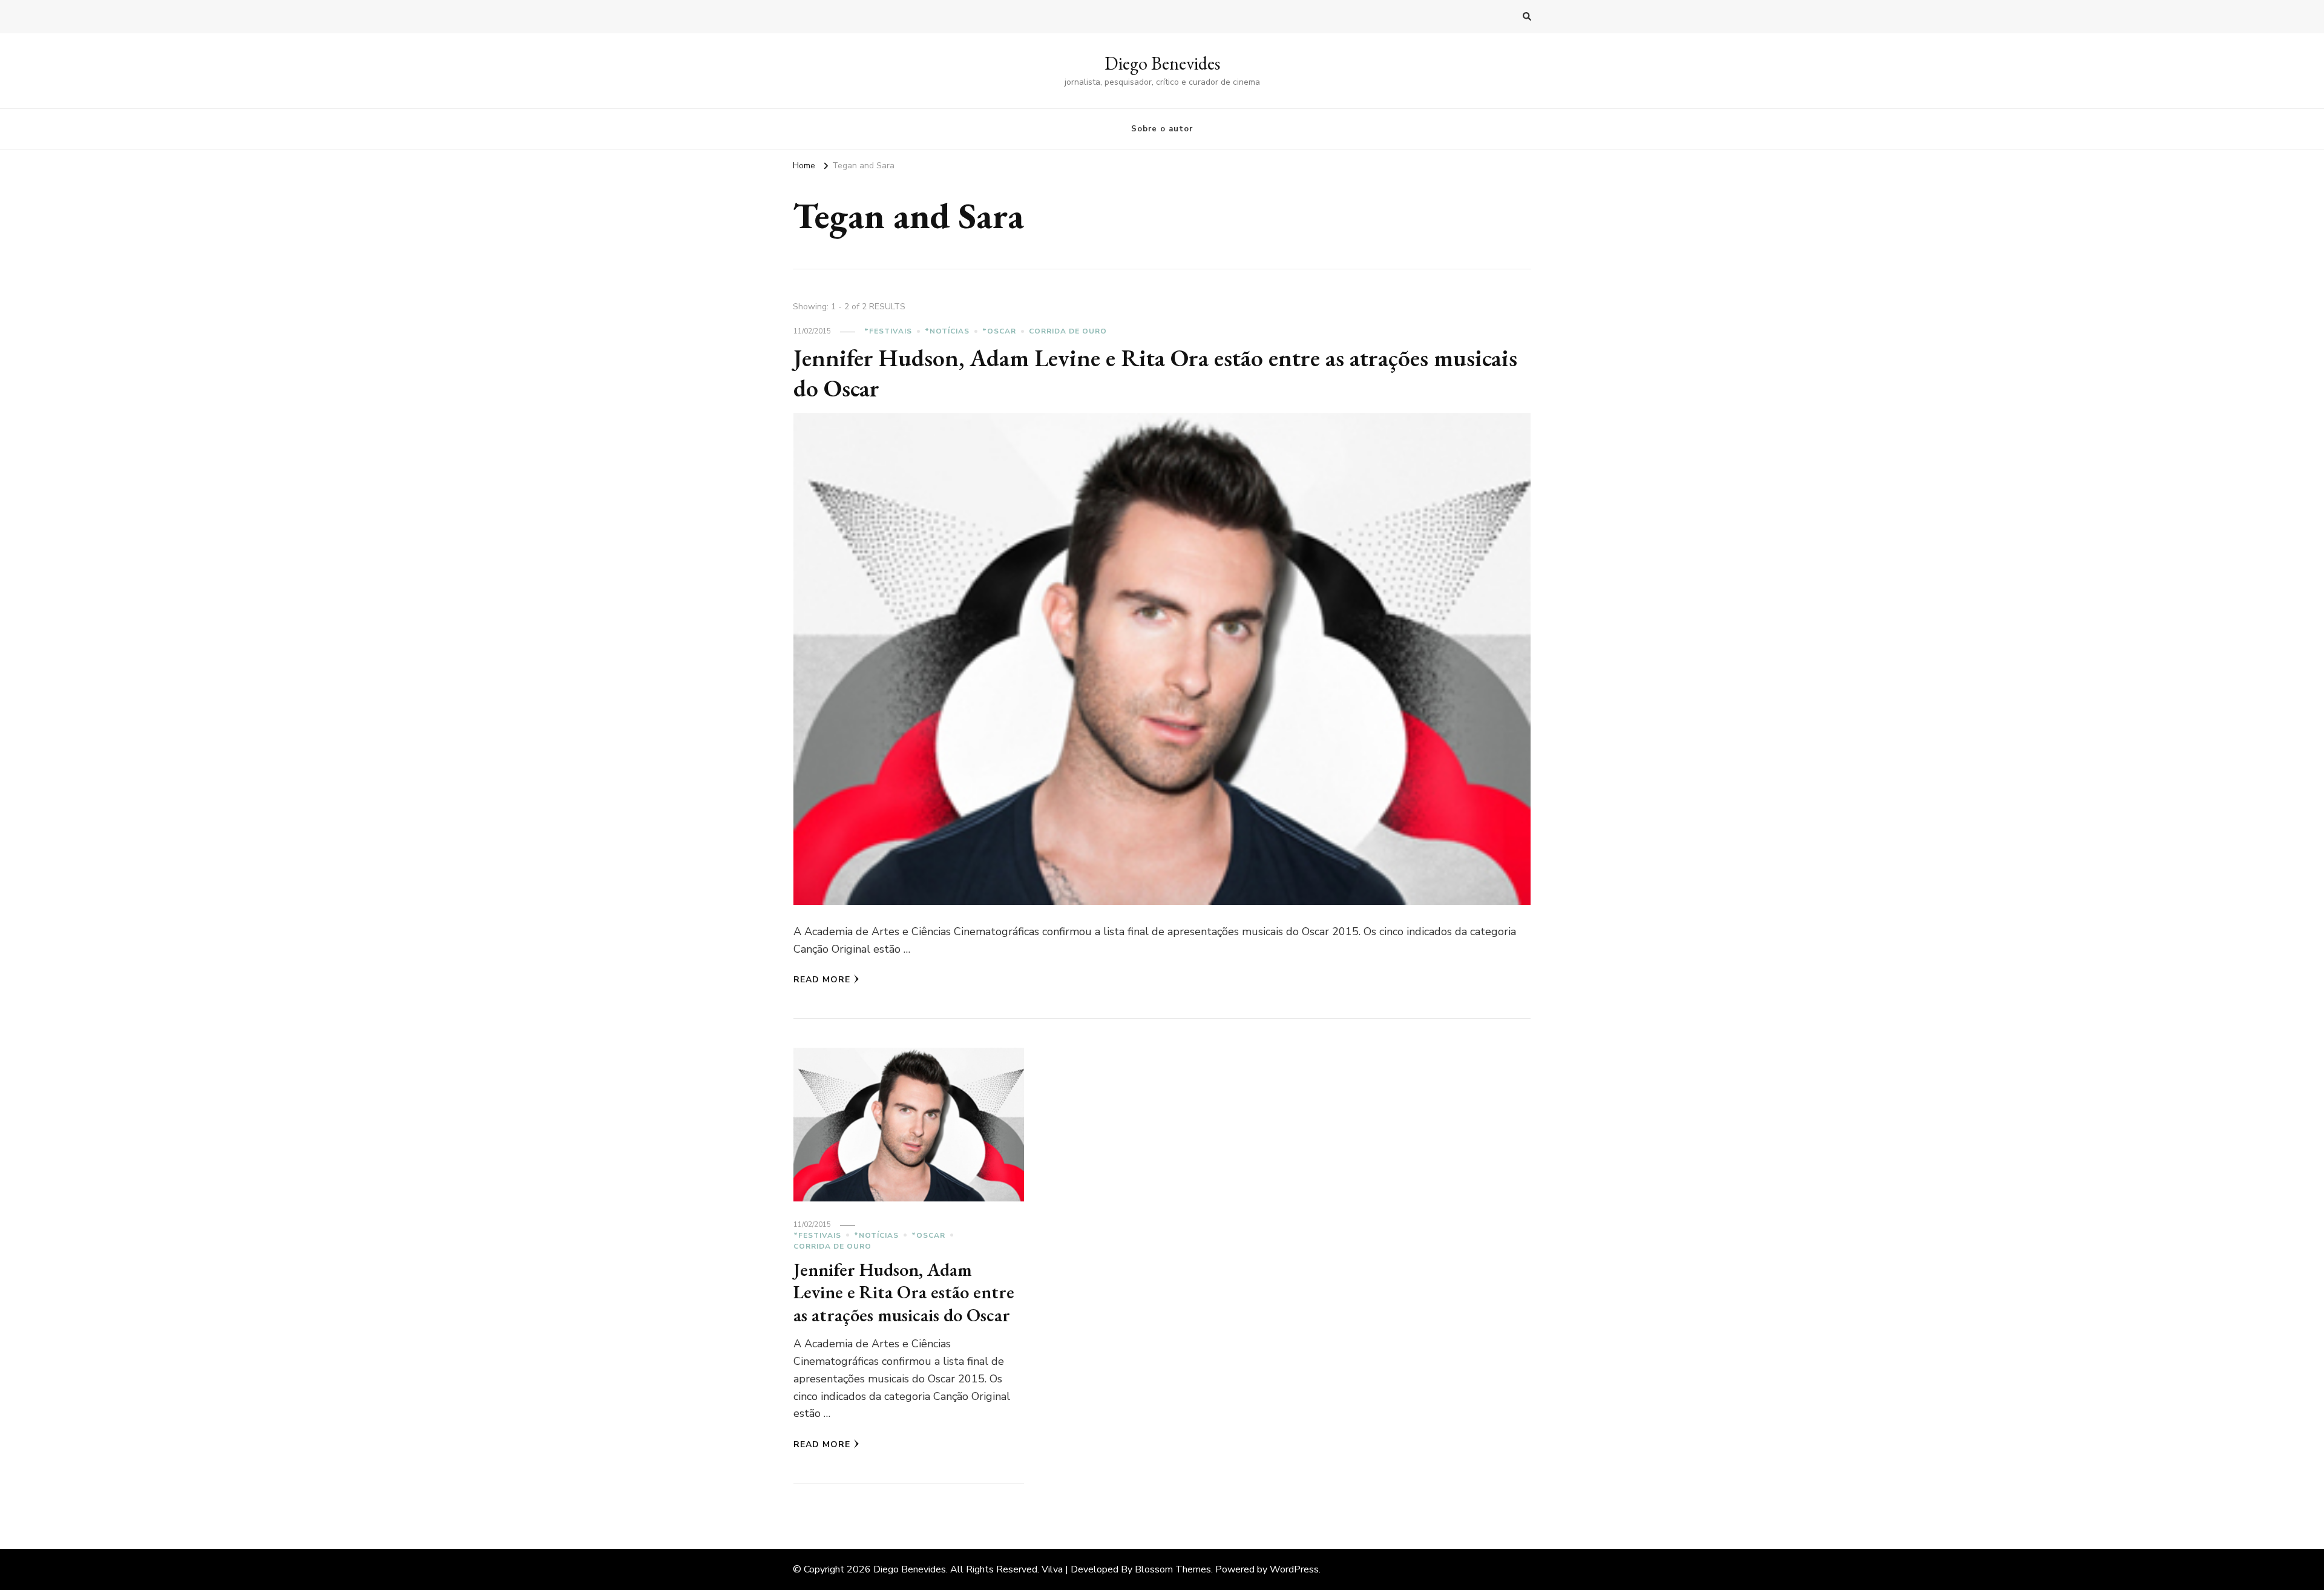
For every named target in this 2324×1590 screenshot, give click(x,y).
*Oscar (999, 331)
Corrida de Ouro (1068, 331)
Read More (822, 980)
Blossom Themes (1173, 1569)
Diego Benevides (1162, 63)
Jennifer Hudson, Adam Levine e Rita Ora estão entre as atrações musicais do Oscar (1155, 373)
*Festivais (888, 331)
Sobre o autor (1162, 129)
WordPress (1294, 1569)
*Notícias (947, 331)
